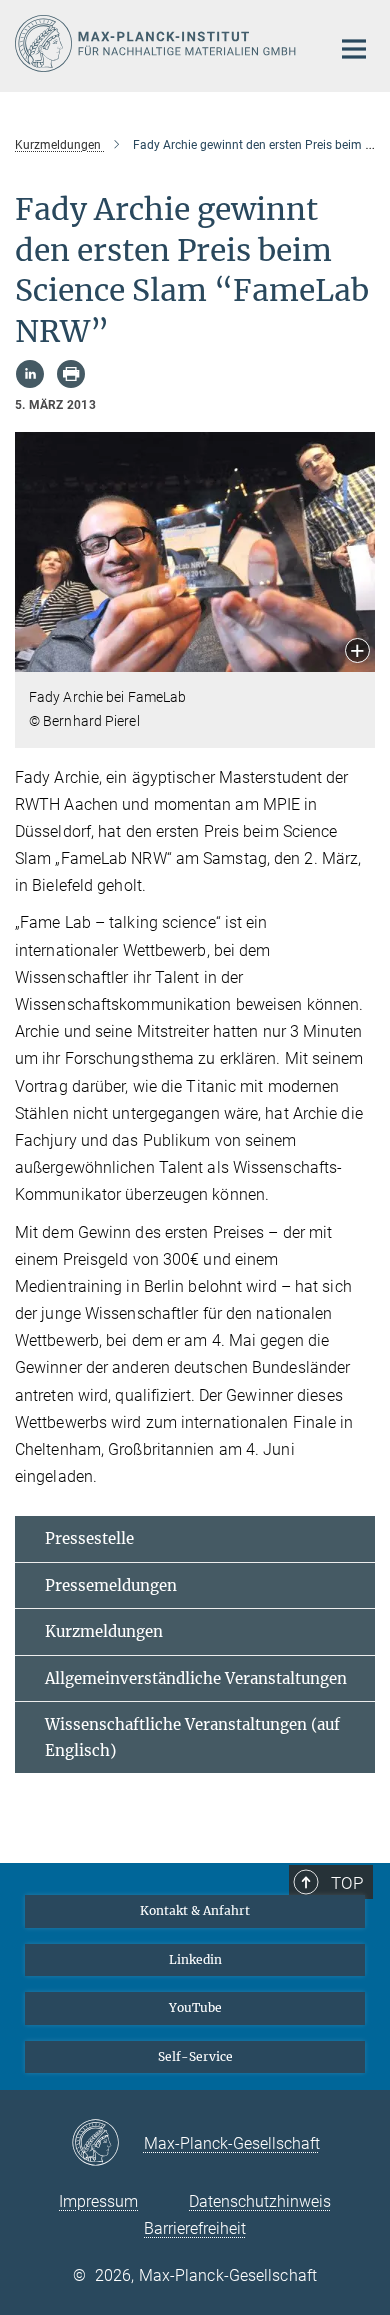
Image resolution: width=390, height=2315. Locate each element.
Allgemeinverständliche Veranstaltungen (196, 1678)
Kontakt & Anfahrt (195, 1910)
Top (347, 1883)
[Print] (71, 374)
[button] (357, 652)
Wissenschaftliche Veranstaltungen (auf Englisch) (192, 1737)
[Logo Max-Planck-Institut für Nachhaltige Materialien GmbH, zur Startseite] (157, 43)
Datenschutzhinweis (260, 2201)
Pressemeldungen (111, 1585)
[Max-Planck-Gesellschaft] (107, 2144)
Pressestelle (89, 1538)
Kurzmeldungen (104, 1631)
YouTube (195, 2007)
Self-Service (195, 2056)
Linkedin (195, 1959)
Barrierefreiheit (195, 2228)
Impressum (98, 2201)
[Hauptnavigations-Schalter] (354, 49)
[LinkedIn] (30, 374)
